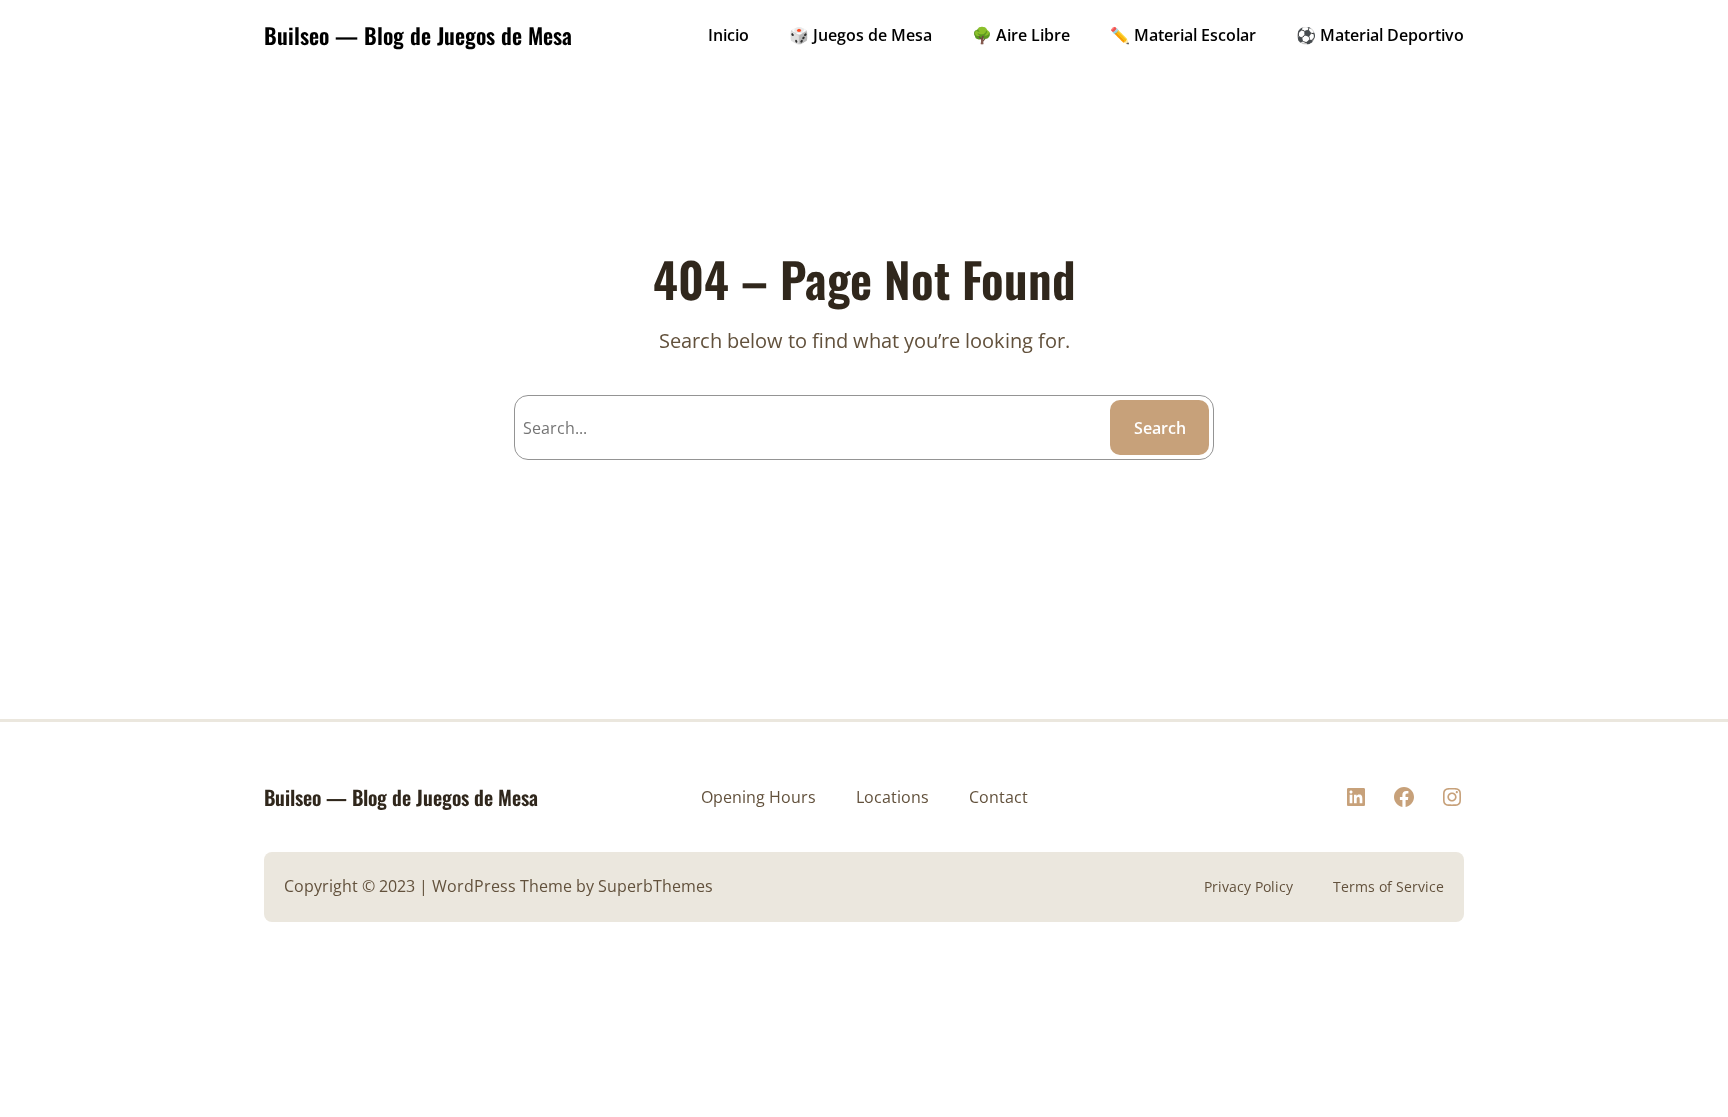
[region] (260, 969)
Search (1160, 428)
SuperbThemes (655, 886)
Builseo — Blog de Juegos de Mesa (418, 35)
